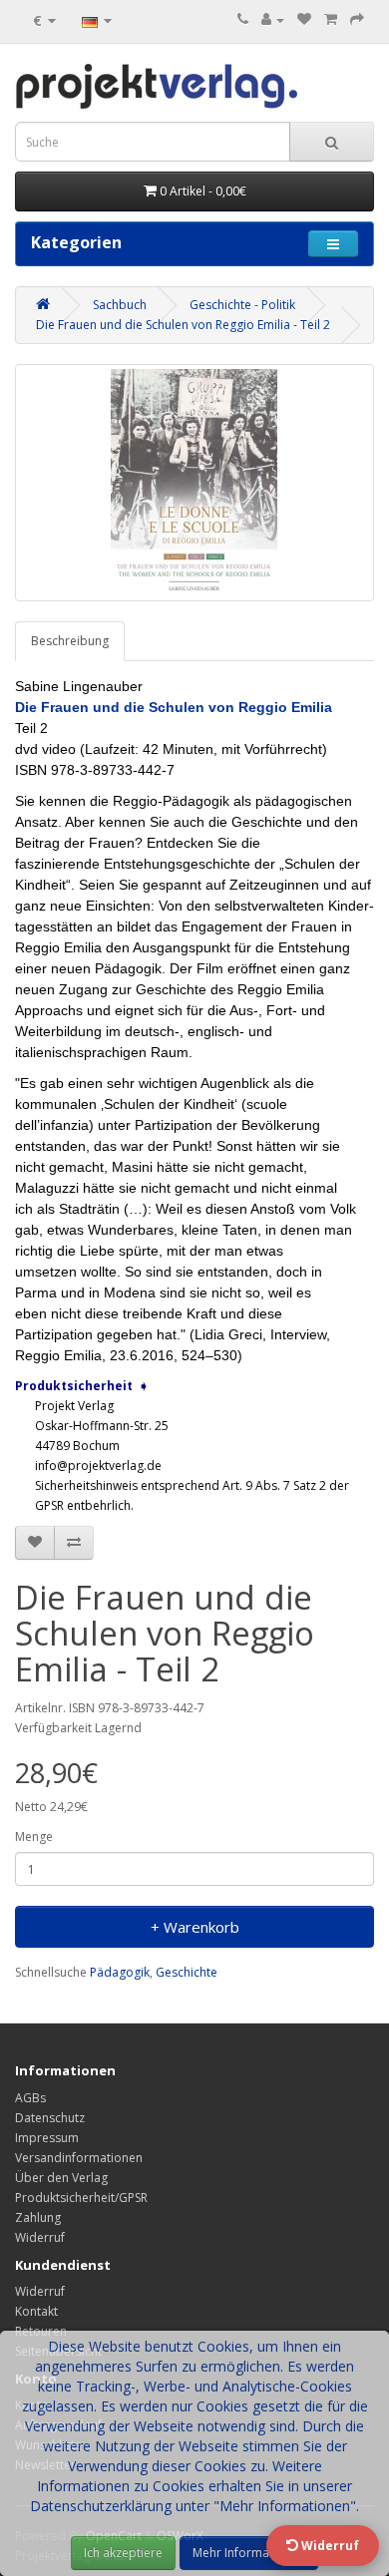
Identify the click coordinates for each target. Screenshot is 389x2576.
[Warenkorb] (331, 19)
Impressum (47, 2138)
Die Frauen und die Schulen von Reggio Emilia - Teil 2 (183, 325)
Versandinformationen (79, 2158)
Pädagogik (120, 1972)
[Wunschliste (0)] (304, 19)
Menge (34, 1837)
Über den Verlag (61, 2178)
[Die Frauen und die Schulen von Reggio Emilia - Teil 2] (194, 483)
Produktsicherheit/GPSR (81, 2198)
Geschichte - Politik (242, 305)
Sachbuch (120, 305)
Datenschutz (50, 2118)
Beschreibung (70, 641)
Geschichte (187, 1972)
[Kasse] (357, 19)
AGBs (30, 2098)
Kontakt (36, 2311)
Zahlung (38, 2217)
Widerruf (40, 2237)
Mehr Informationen (249, 2553)
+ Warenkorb (195, 1927)
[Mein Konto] (273, 19)
